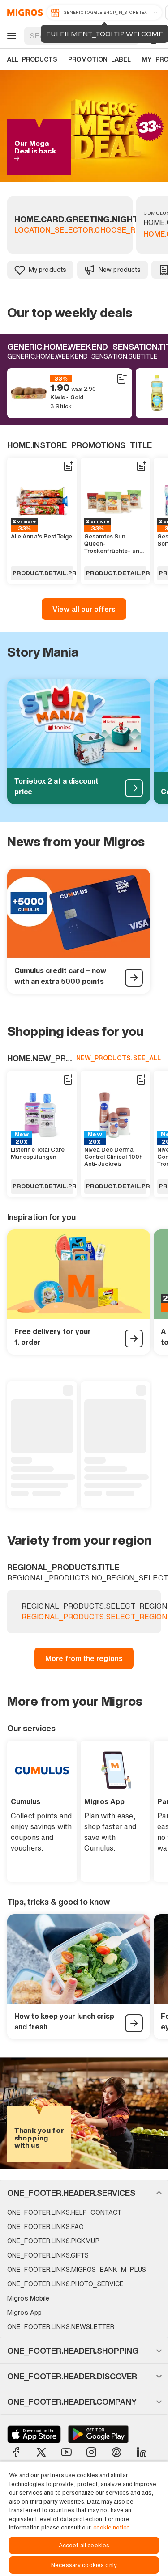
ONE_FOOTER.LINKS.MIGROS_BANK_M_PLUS (77, 2269)
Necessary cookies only (84, 2565)
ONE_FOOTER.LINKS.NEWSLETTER (61, 2327)
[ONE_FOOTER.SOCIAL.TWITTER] (41, 2452)
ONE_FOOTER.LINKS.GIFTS (48, 2255)
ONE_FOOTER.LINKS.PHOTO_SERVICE (65, 2284)
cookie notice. (112, 2527)
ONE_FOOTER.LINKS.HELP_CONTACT (64, 2212)
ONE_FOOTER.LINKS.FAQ (45, 2226)
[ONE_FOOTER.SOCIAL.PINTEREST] (116, 2452)
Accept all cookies (84, 2545)
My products (47, 269)
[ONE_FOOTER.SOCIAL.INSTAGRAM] (91, 2452)
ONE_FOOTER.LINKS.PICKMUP (53, 2241)
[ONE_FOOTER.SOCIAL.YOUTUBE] (66, 2452)
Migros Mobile (28, 2298)
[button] (84, 2193)
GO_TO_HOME (24, 13)
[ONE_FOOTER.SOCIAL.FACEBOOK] (16, 2452)
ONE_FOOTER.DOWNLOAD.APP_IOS (34, 2434)
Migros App (24, 2312)
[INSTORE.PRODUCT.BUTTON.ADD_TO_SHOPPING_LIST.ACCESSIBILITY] (121, 379)
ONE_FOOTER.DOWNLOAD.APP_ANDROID (98, 2434)
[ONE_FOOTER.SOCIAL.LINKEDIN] (142, 2452)
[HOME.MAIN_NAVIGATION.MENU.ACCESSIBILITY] (10, 36)
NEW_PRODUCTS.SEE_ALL (118, 1058)
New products (120, 269)
